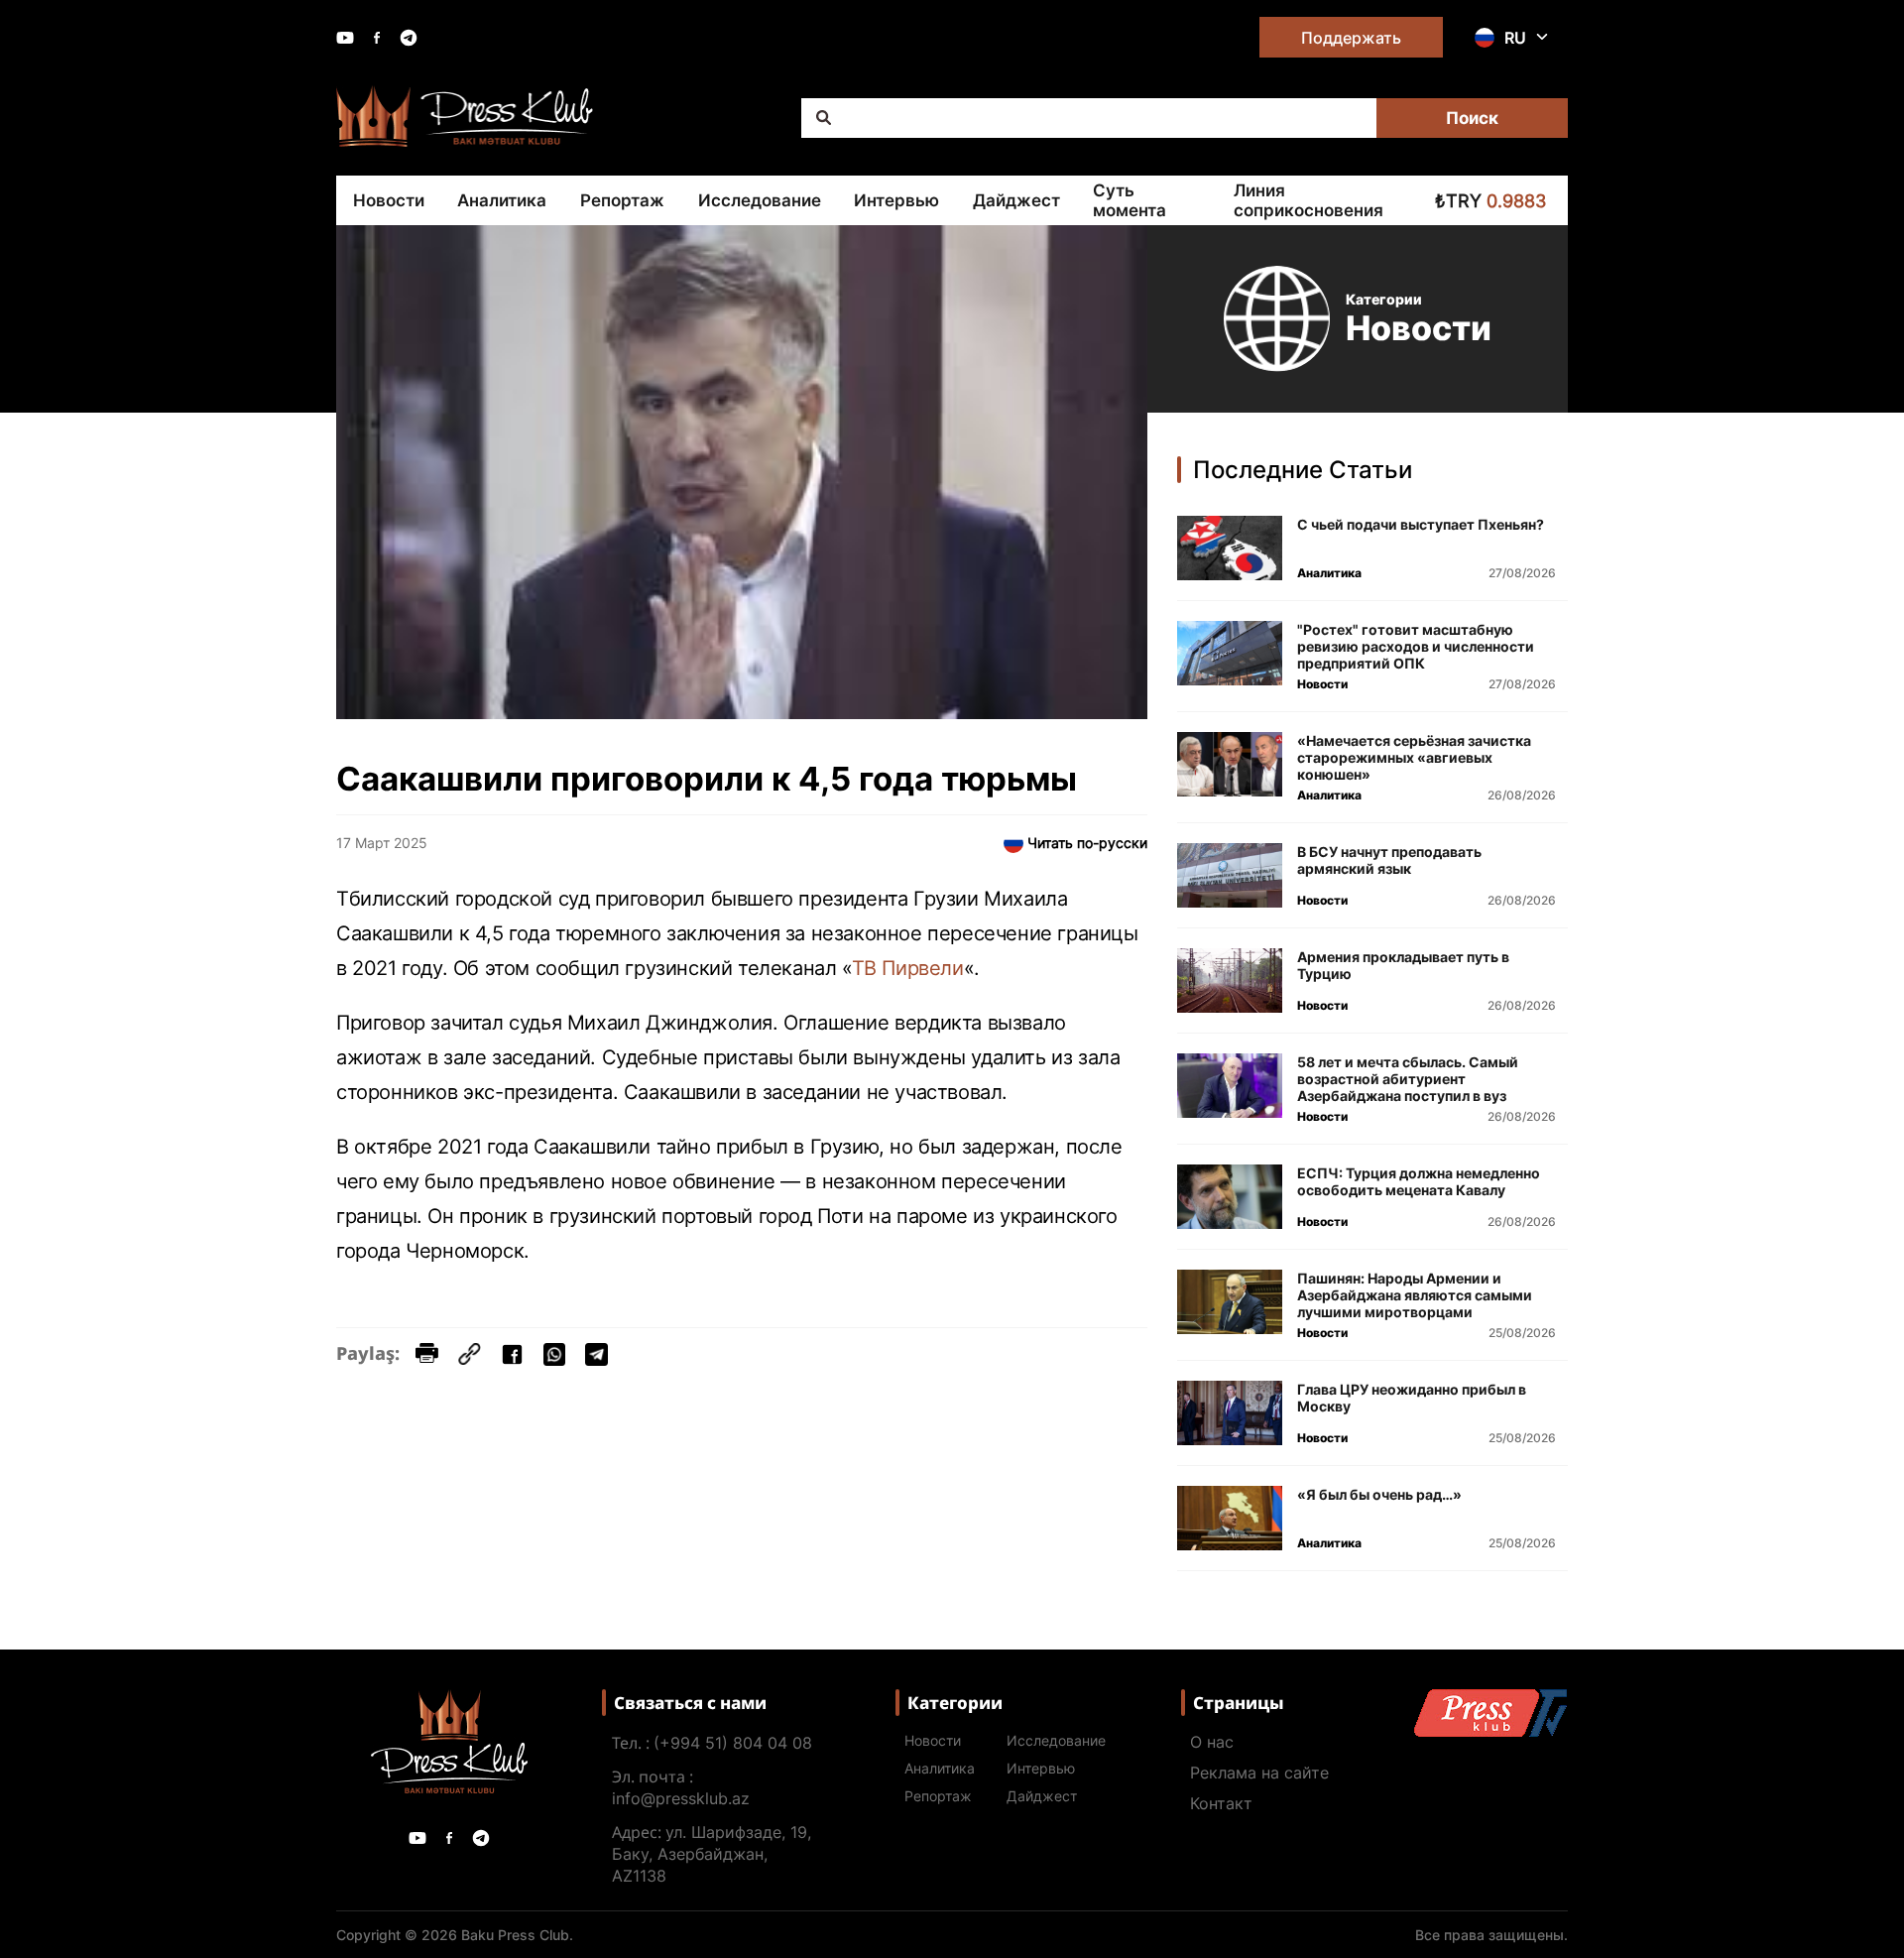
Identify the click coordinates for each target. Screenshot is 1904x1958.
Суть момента (1130, 200)
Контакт (1221, 1803)
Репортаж (622, 200)
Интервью (896, 200)
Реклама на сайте (1259, 1773)
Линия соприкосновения (1309, 200)
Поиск (1472, 118)
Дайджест (1016, 200)
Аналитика (502, 200)
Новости (389, 200)
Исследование (760, 200)
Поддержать (1351, 38)
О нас (1212, 1742)
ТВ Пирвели (908, 968)
